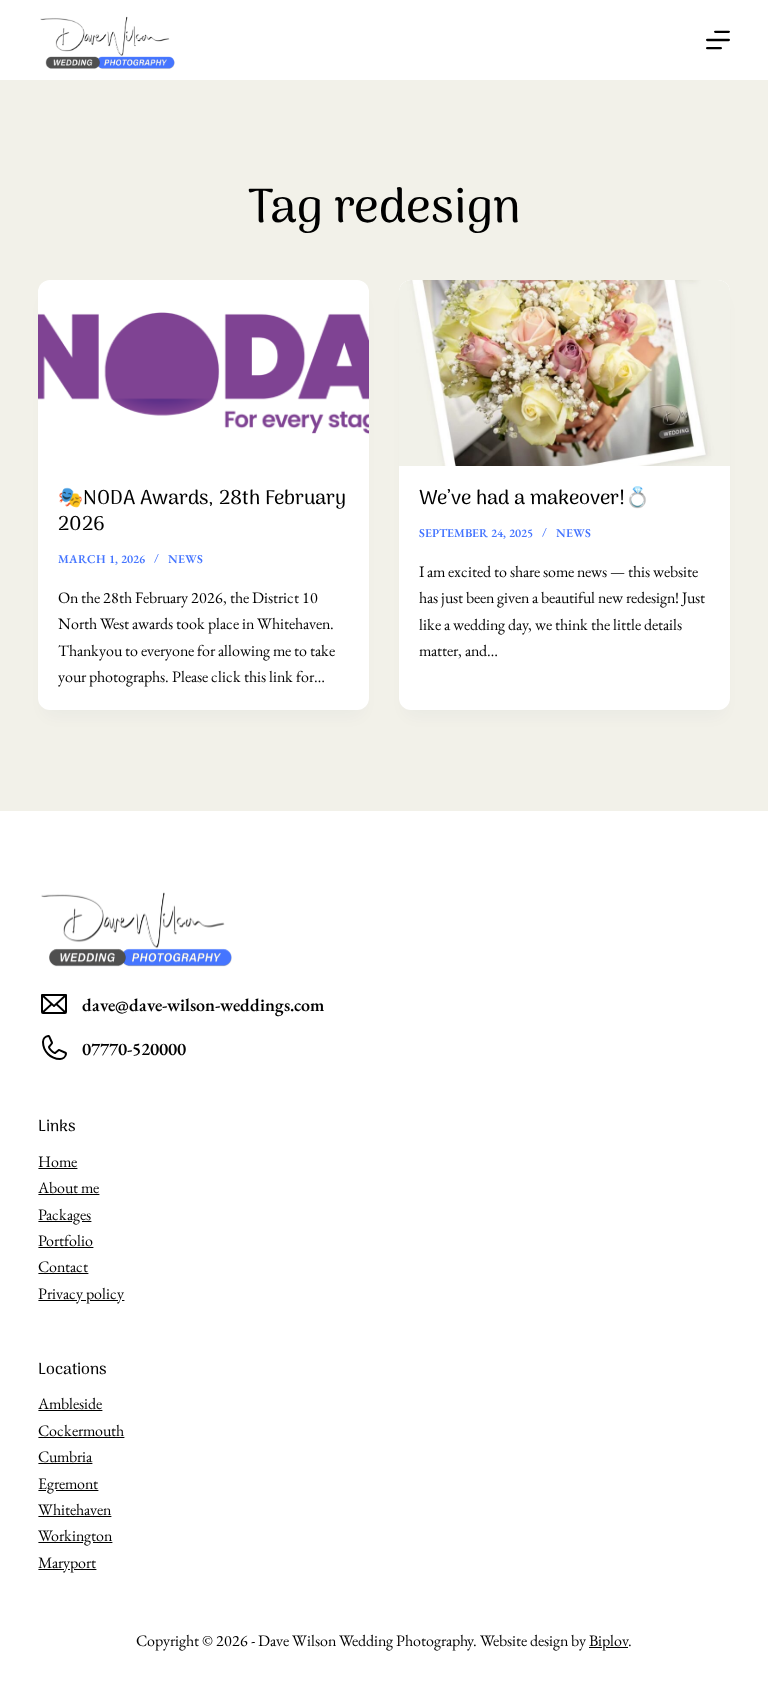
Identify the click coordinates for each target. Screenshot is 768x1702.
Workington (75, 1535)
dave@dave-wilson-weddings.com (203, 1004)
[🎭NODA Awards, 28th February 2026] (203, 373)
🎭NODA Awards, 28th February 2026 (202, 512)
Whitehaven (74, 1509)
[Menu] (718, 40)
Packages (64, 1214)
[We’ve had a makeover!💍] (564, 373)
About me (68, 1187)
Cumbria (65, 1456)
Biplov (608, 1640)
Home (57, 1161)
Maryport (67, 1562)
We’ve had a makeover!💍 (534, 499)
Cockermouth (81, 1430)
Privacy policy (81, 1293)
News (185, 559)
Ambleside (70, 1403)
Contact (63, 1266)
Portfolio (65, 1240)
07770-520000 (134, 1048)
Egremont (68, 1483)
